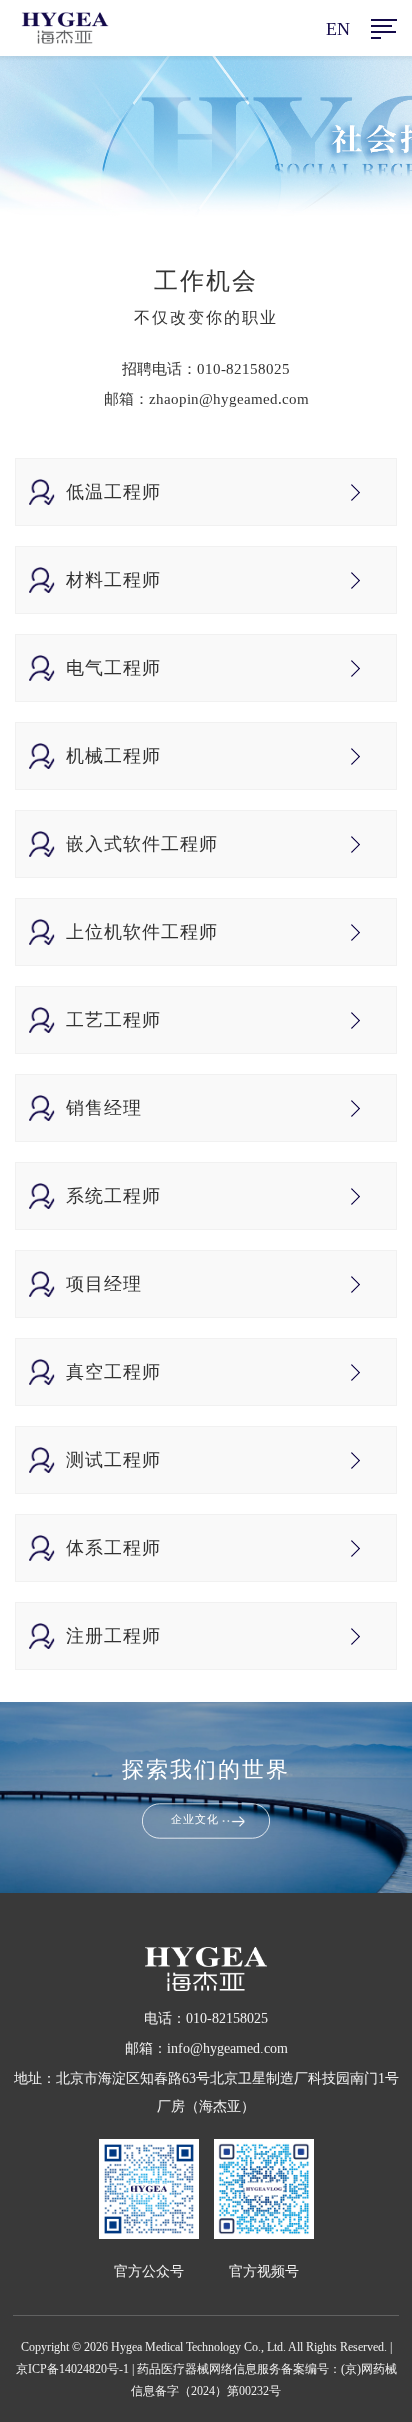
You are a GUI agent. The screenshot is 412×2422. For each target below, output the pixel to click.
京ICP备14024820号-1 (72, 2369)
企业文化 (195, 1820)
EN (338, 29)
